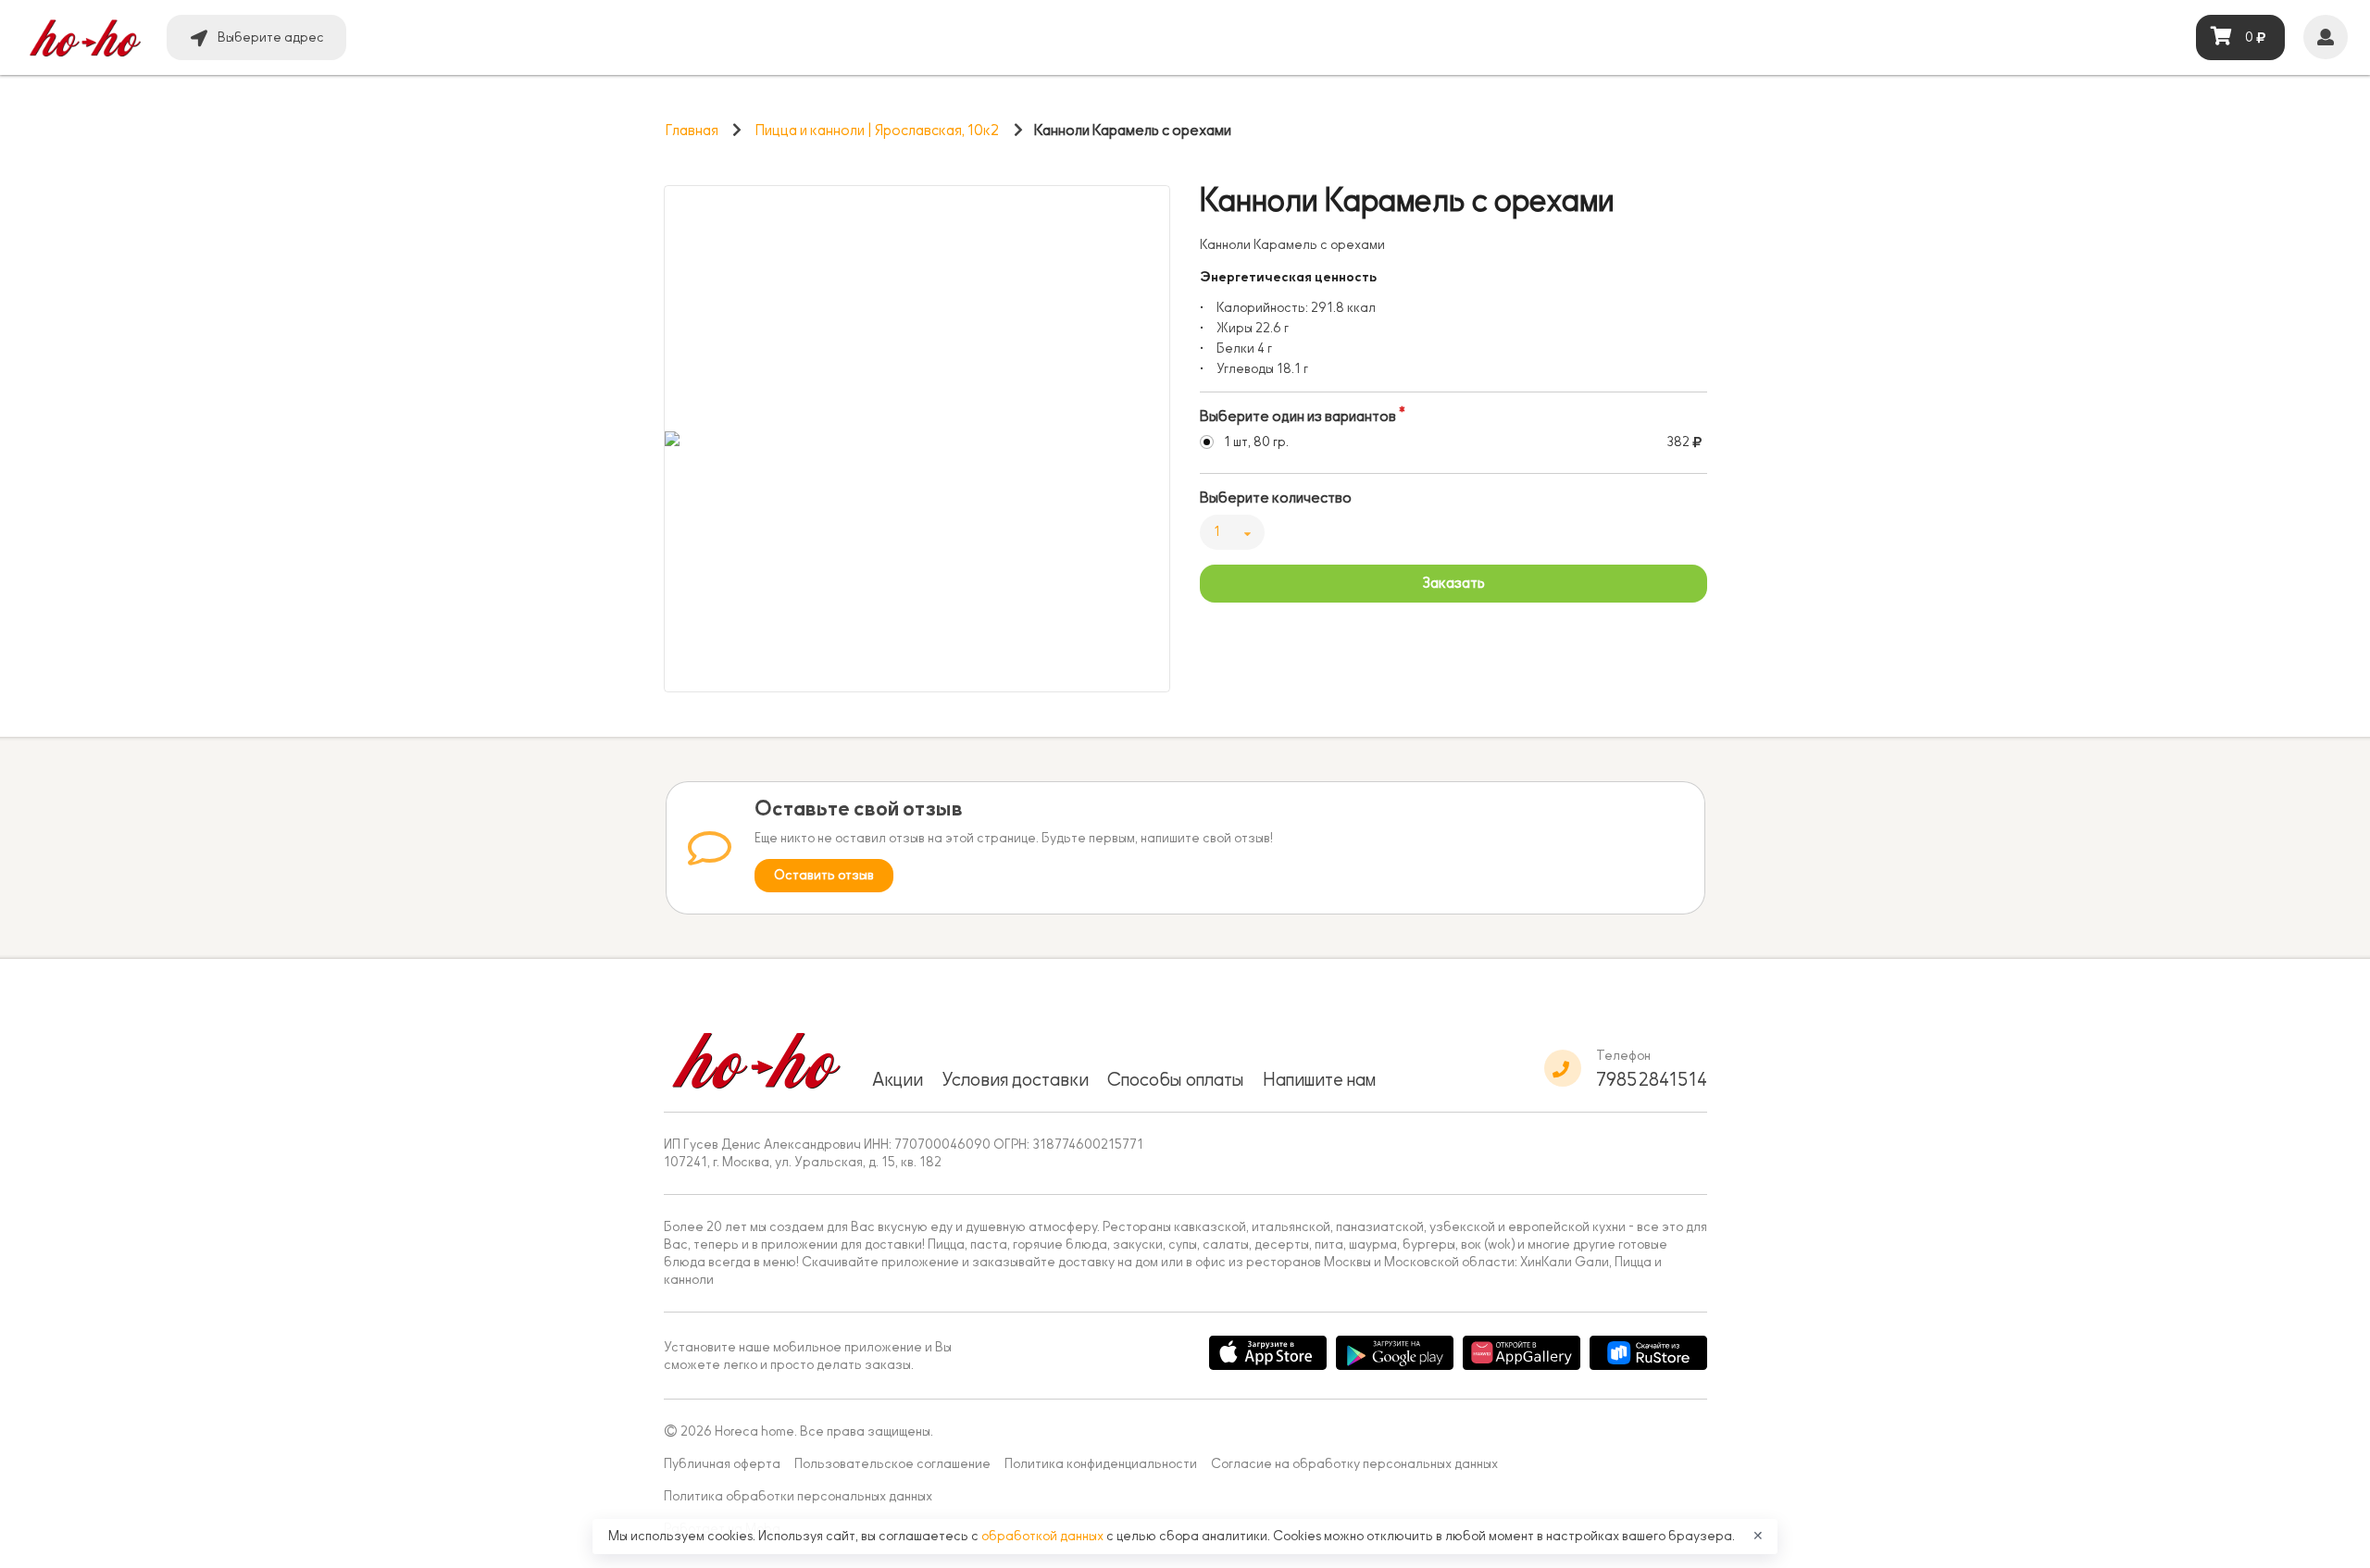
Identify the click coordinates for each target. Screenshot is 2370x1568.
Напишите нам (1319, 1079)
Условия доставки (1015, 1079)
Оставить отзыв (824, 875)
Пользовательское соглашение (892, 1464)
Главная (692, 131)
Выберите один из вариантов (1298, 417)
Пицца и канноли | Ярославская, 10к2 (877, 131)
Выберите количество (1276, 498)
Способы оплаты (1176, 1079)
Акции (898, 1079)
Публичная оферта (722, 1464)
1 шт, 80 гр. (1256, 442)
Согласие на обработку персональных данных (1354, 1464)
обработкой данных (1044, 1536)
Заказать (1453, 583)
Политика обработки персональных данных (798, 1496)
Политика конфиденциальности (1101, 1464)
